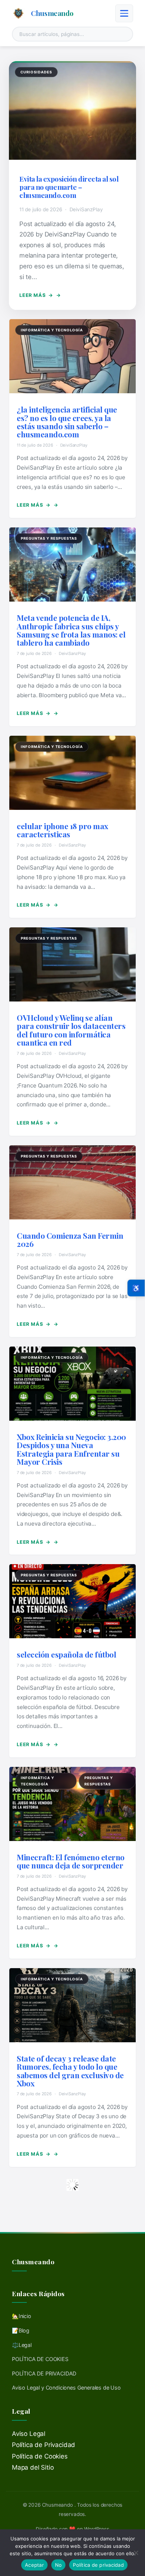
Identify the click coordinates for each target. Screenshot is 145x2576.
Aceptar (34, 2565)
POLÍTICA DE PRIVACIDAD (44, 2373)
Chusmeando (52, 13)
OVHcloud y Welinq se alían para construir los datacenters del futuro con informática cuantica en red (71, 1030)
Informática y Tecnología (52, 330)
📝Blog (21, 2330)
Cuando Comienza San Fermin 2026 (70, 1239)
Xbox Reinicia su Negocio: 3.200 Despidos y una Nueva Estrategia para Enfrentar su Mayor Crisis (71, 1449)
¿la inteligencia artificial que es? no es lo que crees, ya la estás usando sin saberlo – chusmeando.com (67, 422)
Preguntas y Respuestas (49, 538)
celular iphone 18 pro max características (62, 830)
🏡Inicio (22, 2316)
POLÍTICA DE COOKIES (40, 2359)
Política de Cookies (40, 2456)
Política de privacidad (98, 2565)
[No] (136, 2553)
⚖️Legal (22, 2345)
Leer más (36, 295)
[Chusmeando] (18, 13)
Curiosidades (36, 72)
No (59, 2565)
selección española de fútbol (66, 1654)
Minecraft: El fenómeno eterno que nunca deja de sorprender (71, 1861)
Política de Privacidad (43, 2445)
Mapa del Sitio (33, 2467)
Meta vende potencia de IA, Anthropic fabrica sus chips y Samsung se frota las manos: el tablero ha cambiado (71, 630)
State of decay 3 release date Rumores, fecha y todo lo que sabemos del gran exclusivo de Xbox (70, 2071)
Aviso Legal (29, 2434)
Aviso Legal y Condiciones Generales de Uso (66, 2388)
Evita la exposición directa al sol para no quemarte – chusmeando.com (69, 187)
